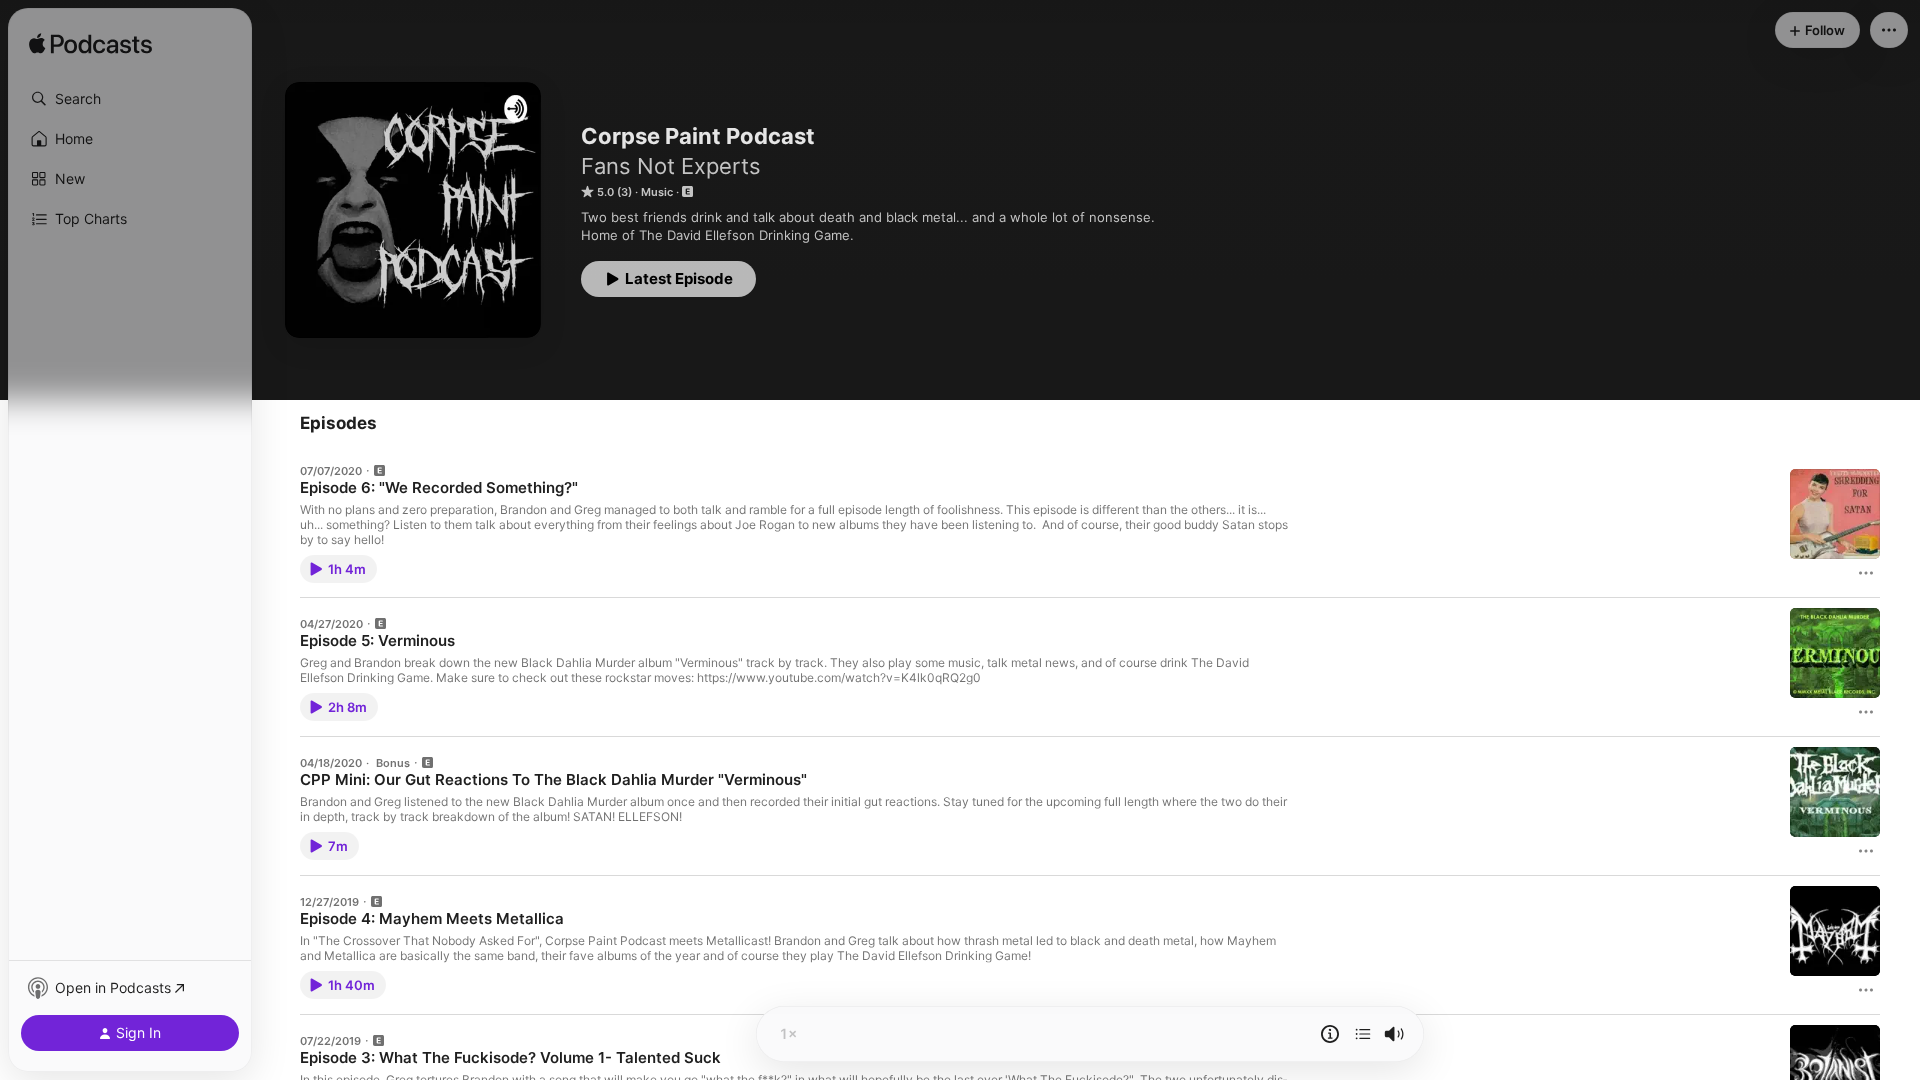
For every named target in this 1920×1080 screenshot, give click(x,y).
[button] (130, 99)
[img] (90, 45)
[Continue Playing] (1363, 1034)
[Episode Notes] (1330, 1034)
